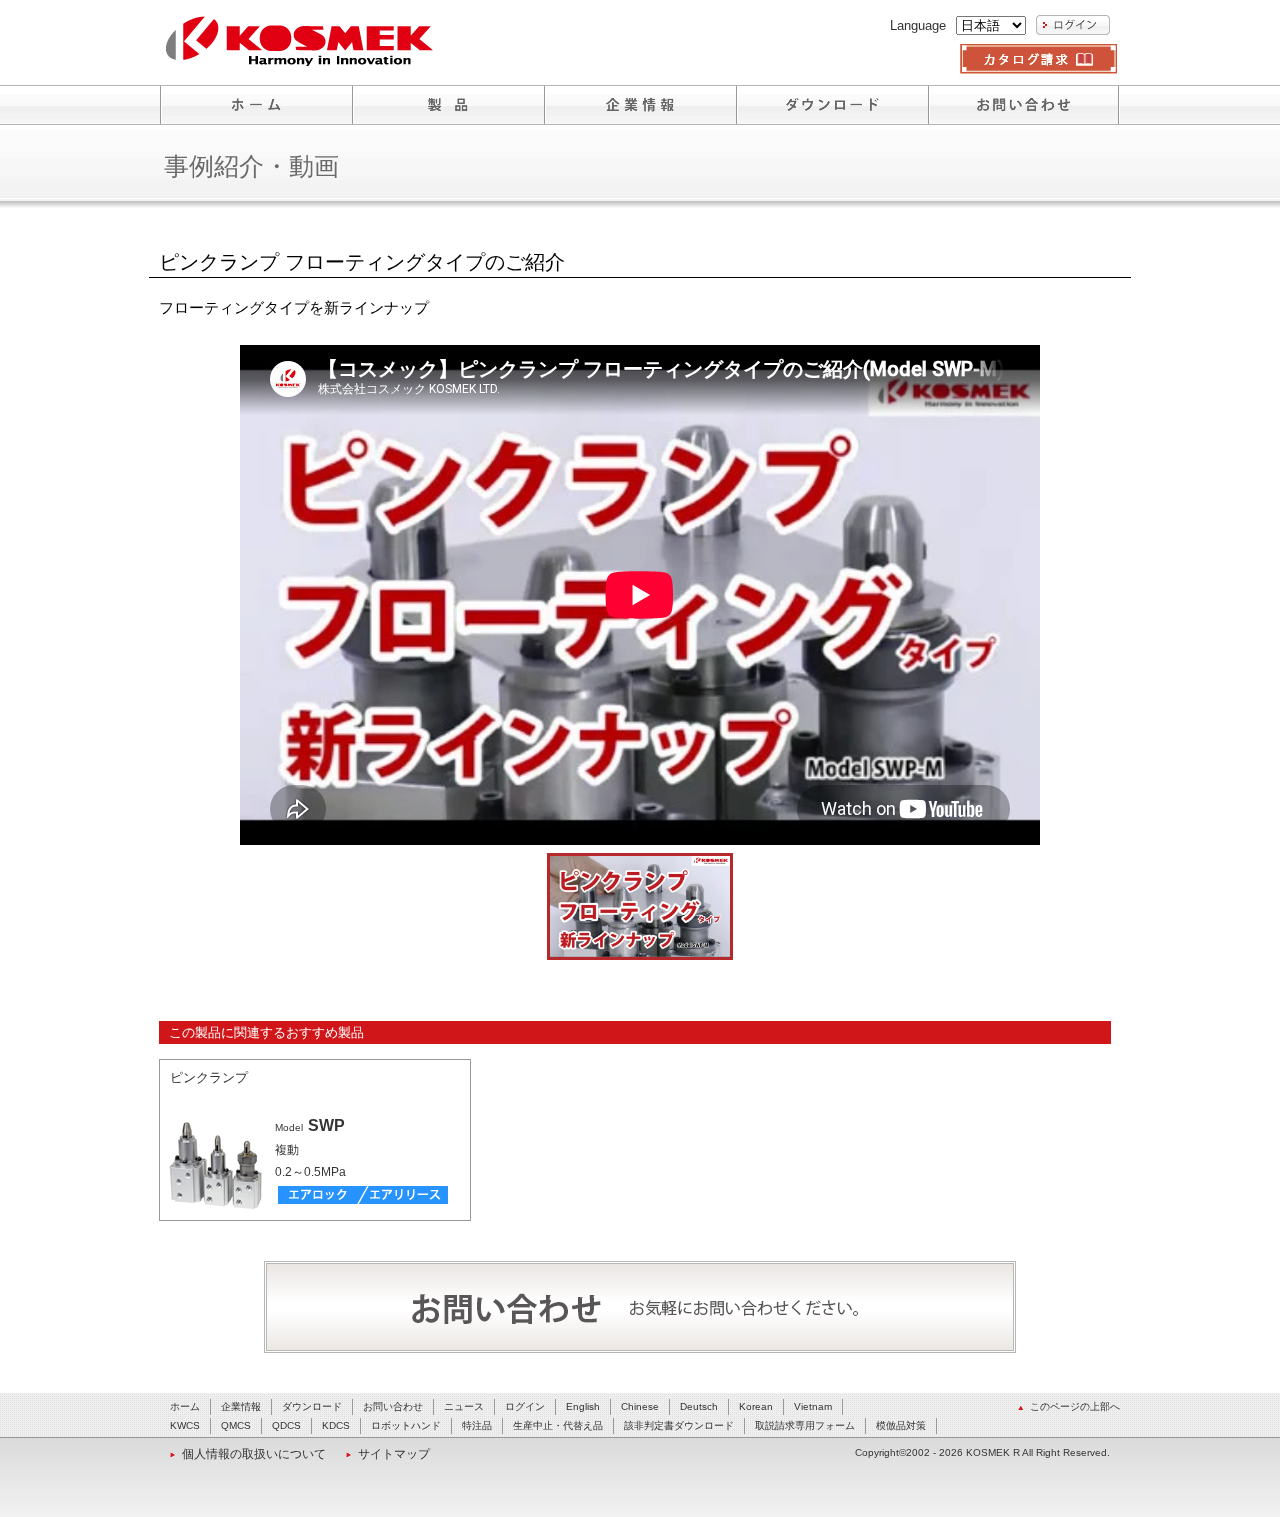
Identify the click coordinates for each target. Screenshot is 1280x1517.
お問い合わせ (393, 1406)
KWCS (185, 1425)
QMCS (236, 1425)
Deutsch (699, 1406)
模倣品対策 (901, 1425)
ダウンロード (312, 1406)
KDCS (336, 1425)
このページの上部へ (1075, 1406)
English (583, 1406)
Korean (756, 1406)
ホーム (185, 1406)
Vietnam (813, 1406)
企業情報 (241, 1406)
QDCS (286, 1425)
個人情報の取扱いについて (254, 1454)
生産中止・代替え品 (558, 1425)
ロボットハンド (406, 1425)
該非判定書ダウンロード (679, 1425)
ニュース (464, 1406)
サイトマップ (394, 1454)
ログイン (525, 1406)
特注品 (477, 1425)
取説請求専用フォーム (805, 1425)
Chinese (640, 1406)
